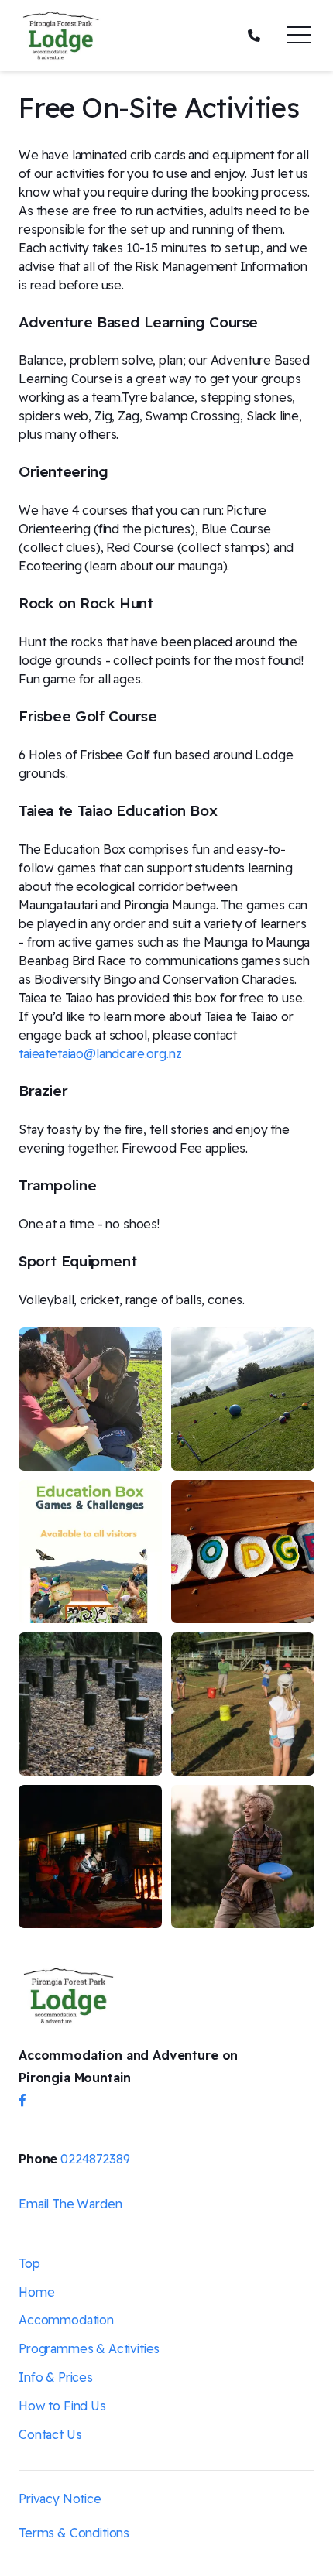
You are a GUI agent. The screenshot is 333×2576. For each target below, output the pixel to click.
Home (36, 2292)
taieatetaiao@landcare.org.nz (100, 1053)
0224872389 (95, 2159)
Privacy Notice (60, 2499)
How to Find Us (62, 2406)
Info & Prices (56, 2377)
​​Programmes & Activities (89, 2348)
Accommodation (66, 2320)
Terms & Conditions (74, 2533)
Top (29, 2263)
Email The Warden (70, 2204)
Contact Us (50, 2434)
